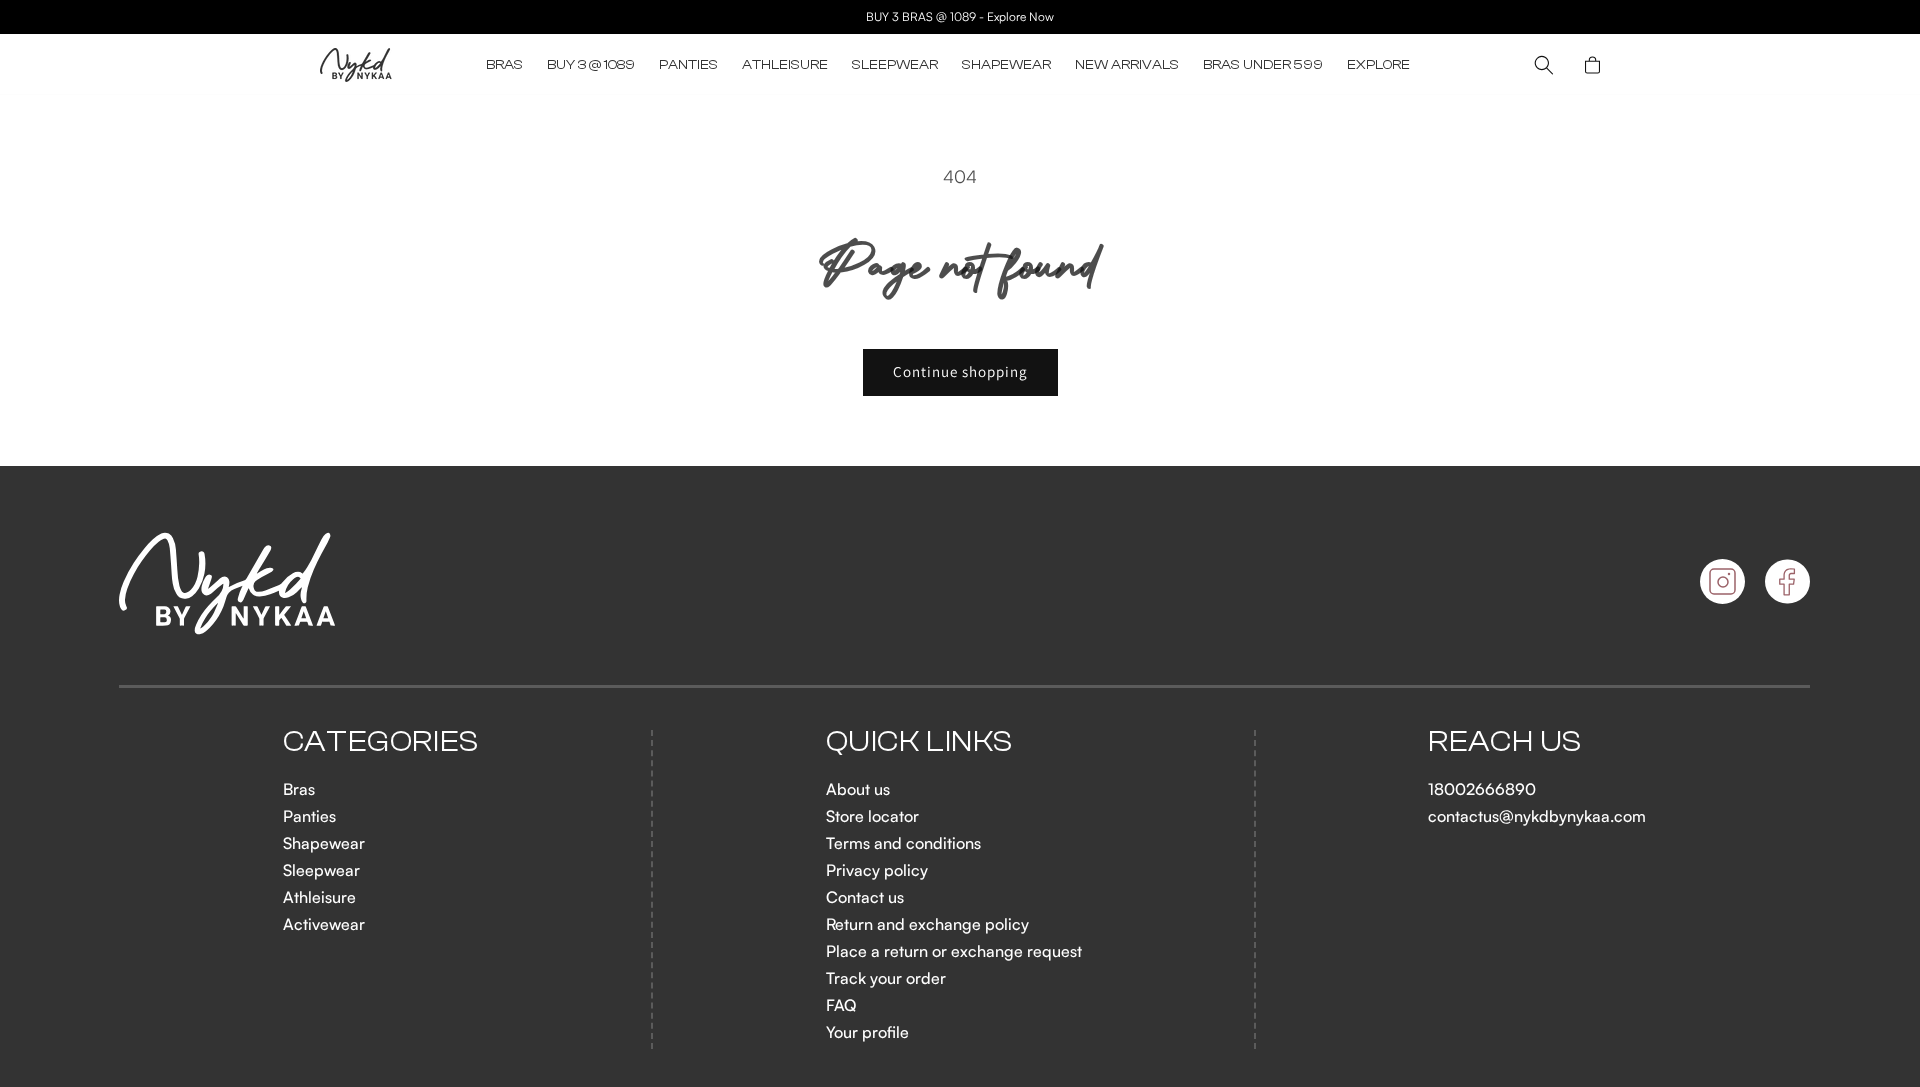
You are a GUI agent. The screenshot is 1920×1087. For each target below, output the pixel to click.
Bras (299, 789)
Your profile (867, 1032)
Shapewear (324, 843)
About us (858, 789)
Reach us (1505, 742)
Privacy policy (877, 870)
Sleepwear (321, 870)
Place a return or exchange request (954, 951)
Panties (309, 816)
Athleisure (319, 897)
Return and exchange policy (927, 924)
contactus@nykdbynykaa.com (1537, 816)
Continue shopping (960, 371)
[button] (504, 65)
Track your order (886, 978)
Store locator (872, 816)
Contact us (865, 897)
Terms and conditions (903, 843)
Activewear (324, 924)
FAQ (841, 1005)
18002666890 (1482, 789)
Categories (381, 742)
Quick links (920, 742)
